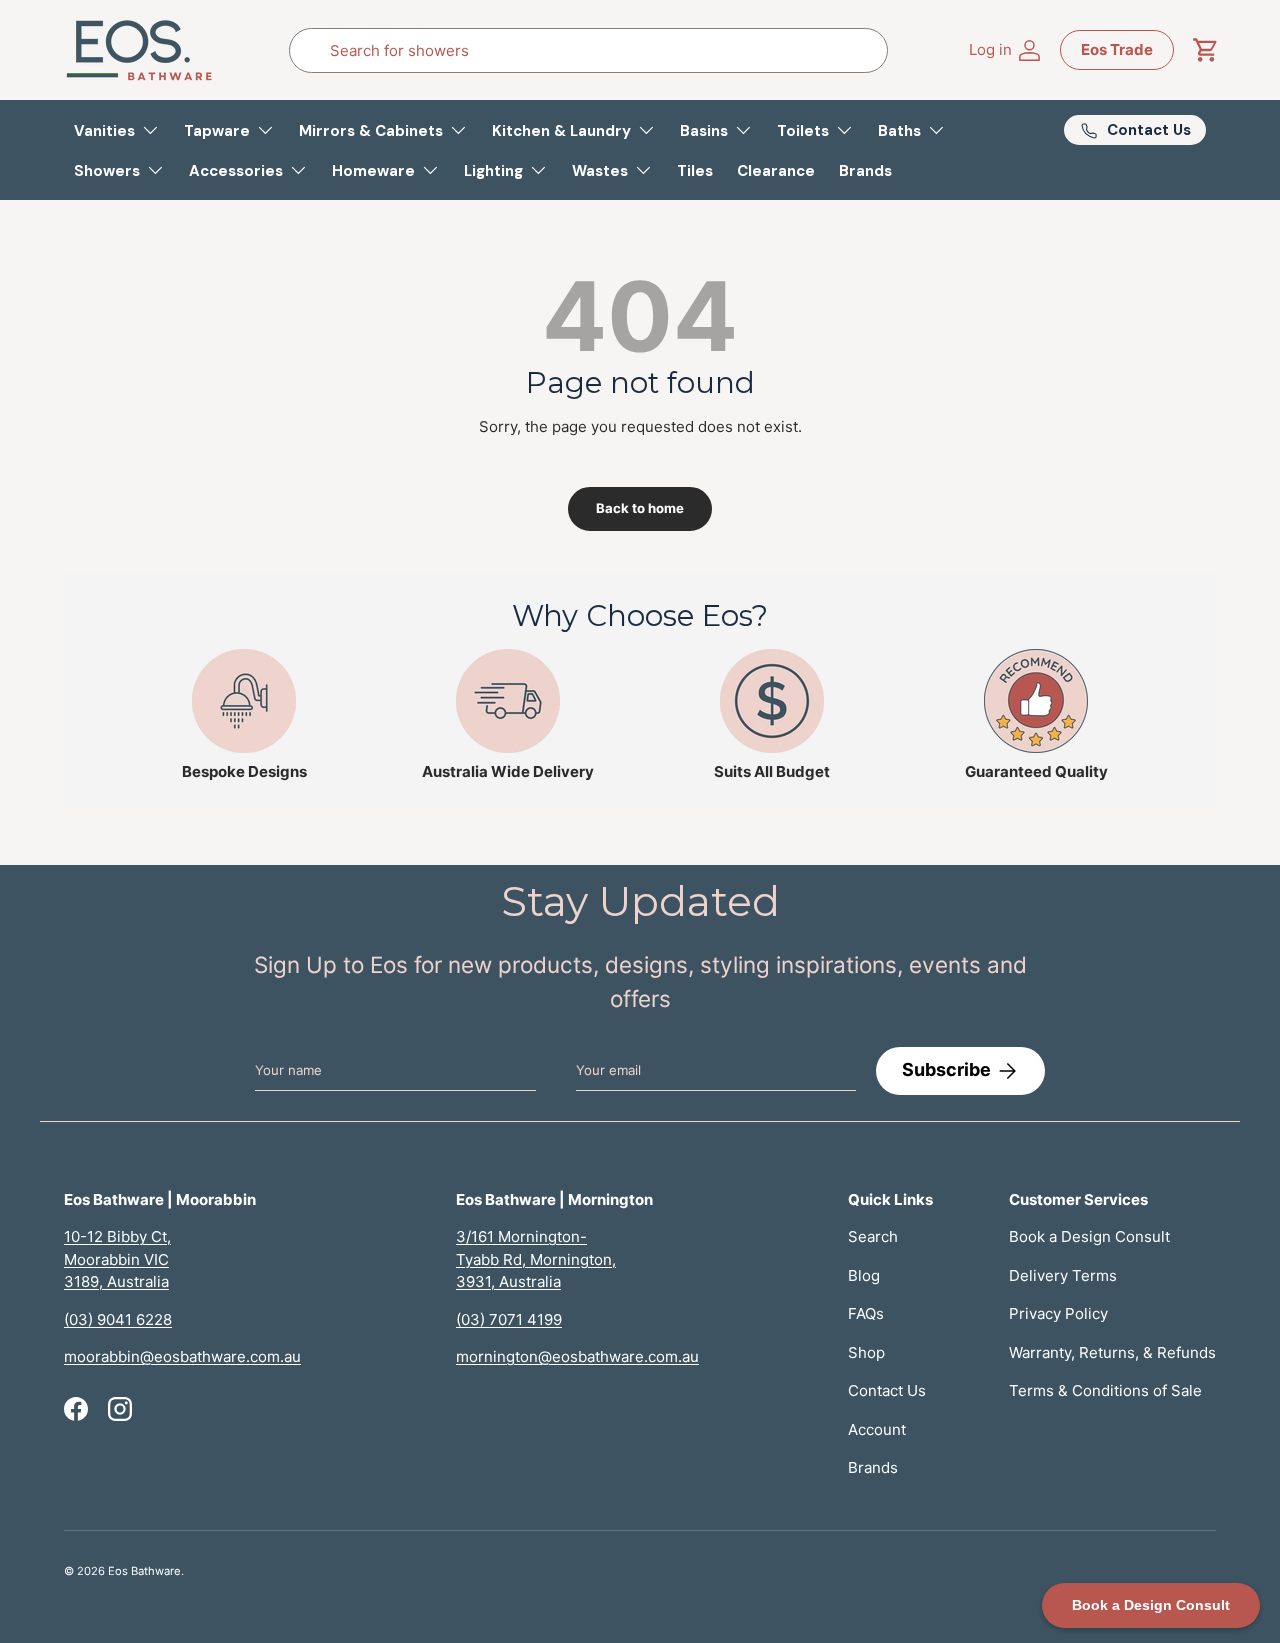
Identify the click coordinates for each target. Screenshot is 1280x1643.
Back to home (640, 508)
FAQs (866, 1313)
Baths (899, 131)
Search (873, 1236)
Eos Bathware (144, 1571)
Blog (864, 1275)
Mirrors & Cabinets (371, 131)
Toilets (803, 131)
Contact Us (887, 1390)
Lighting (493, 171)
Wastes (600, 171)
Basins (704, 131)
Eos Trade (1117, 49)
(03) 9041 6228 (118, 1319)
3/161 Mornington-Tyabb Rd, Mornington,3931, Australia (536, 1259)
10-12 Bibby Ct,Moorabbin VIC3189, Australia (117, 1259)
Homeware (373, 171)
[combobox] (589, 50)
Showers (107, 171)
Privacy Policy (1058, 1313)
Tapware (217, 131)
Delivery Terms (1063, 1275)
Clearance (776, 171)
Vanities (104, 131)
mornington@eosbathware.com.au (577, 1356)
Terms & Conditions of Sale (1105, 1390)
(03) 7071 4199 (509, 1319)
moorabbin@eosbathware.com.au (182, 1356)
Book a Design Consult (1089, 1236)
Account (877, 1429)
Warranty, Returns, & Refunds (1112, 1352)
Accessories (236, 171)
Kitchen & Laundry (561, 131)
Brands (865, 171)
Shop (866, 1352)
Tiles (695, 171)
